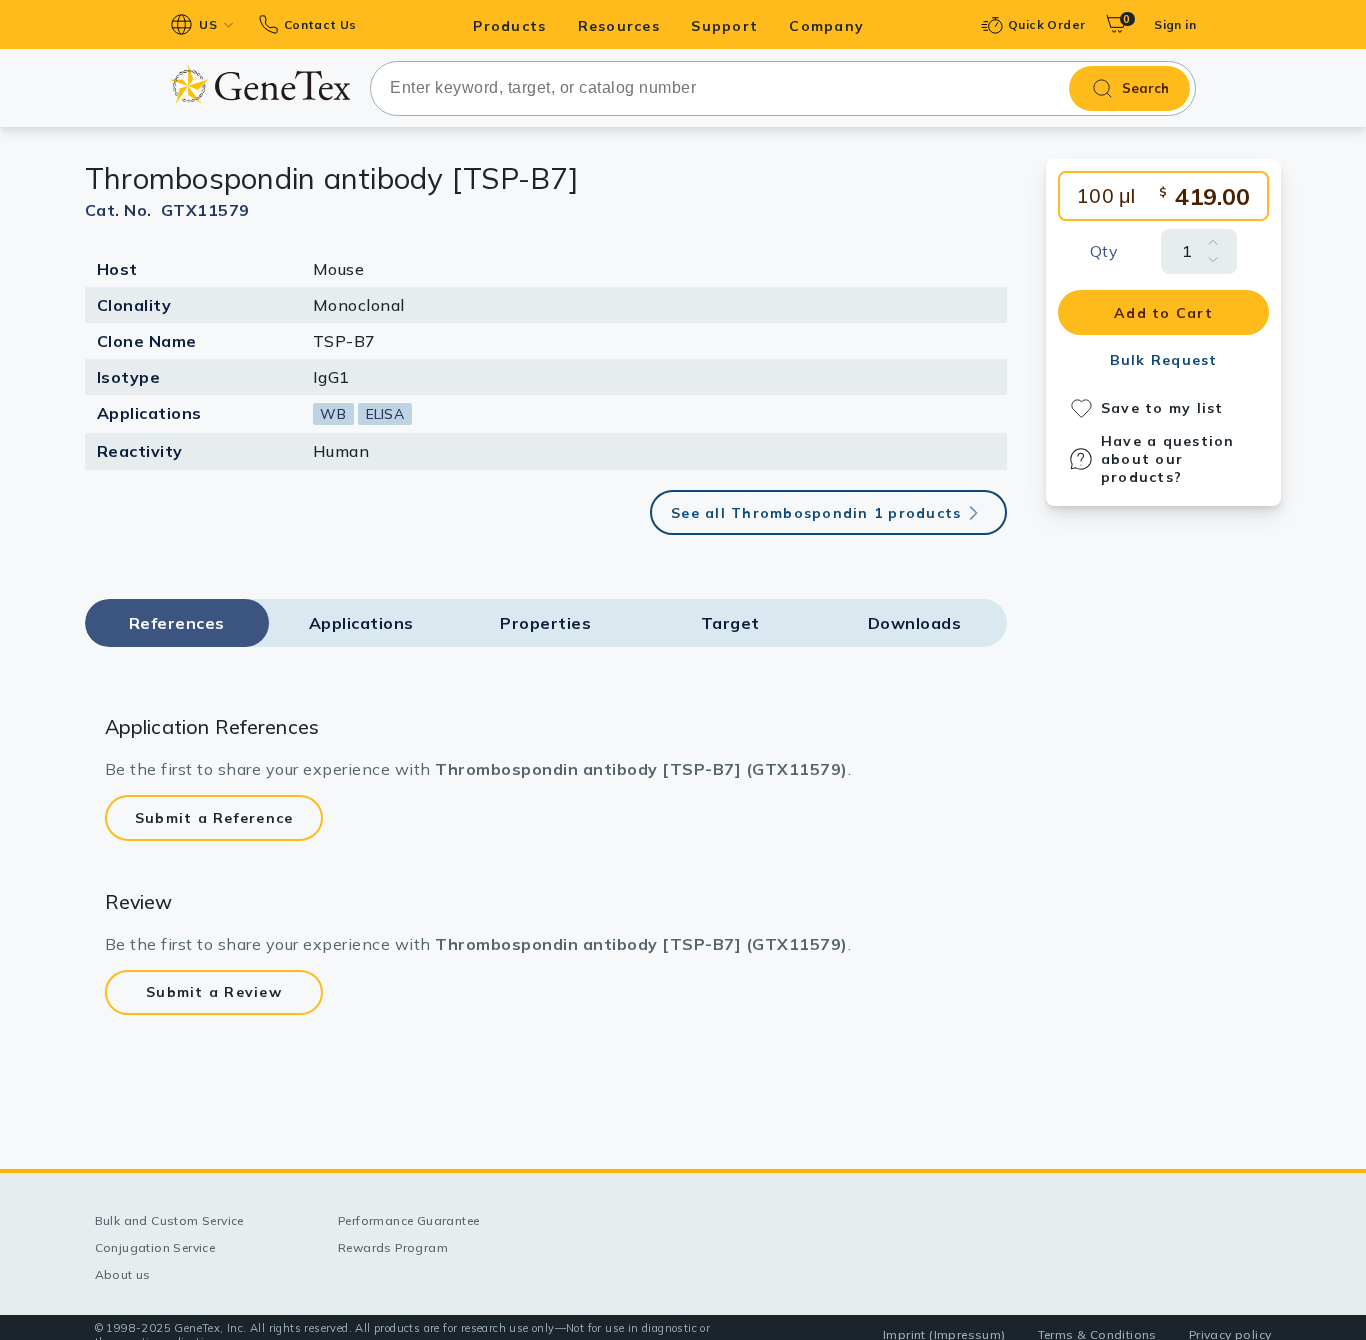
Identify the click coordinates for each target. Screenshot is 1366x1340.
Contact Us (320, 24)
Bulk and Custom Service (169, 1220)
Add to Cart (1163, 313)
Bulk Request (1164, 360)
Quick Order (1046, 24)
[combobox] (783, 88)
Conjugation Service (155, 1247)
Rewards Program (393, 1247)
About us (123, 1274)
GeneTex (259, 84)
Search (1145, 88)
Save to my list (1162, 408)
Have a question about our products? (1168, 459)
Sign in (1175, 24)
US (208, 24)
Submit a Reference (214, 818)
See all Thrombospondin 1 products (816, 513)
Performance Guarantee (408, 1220)
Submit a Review (214, 992)
